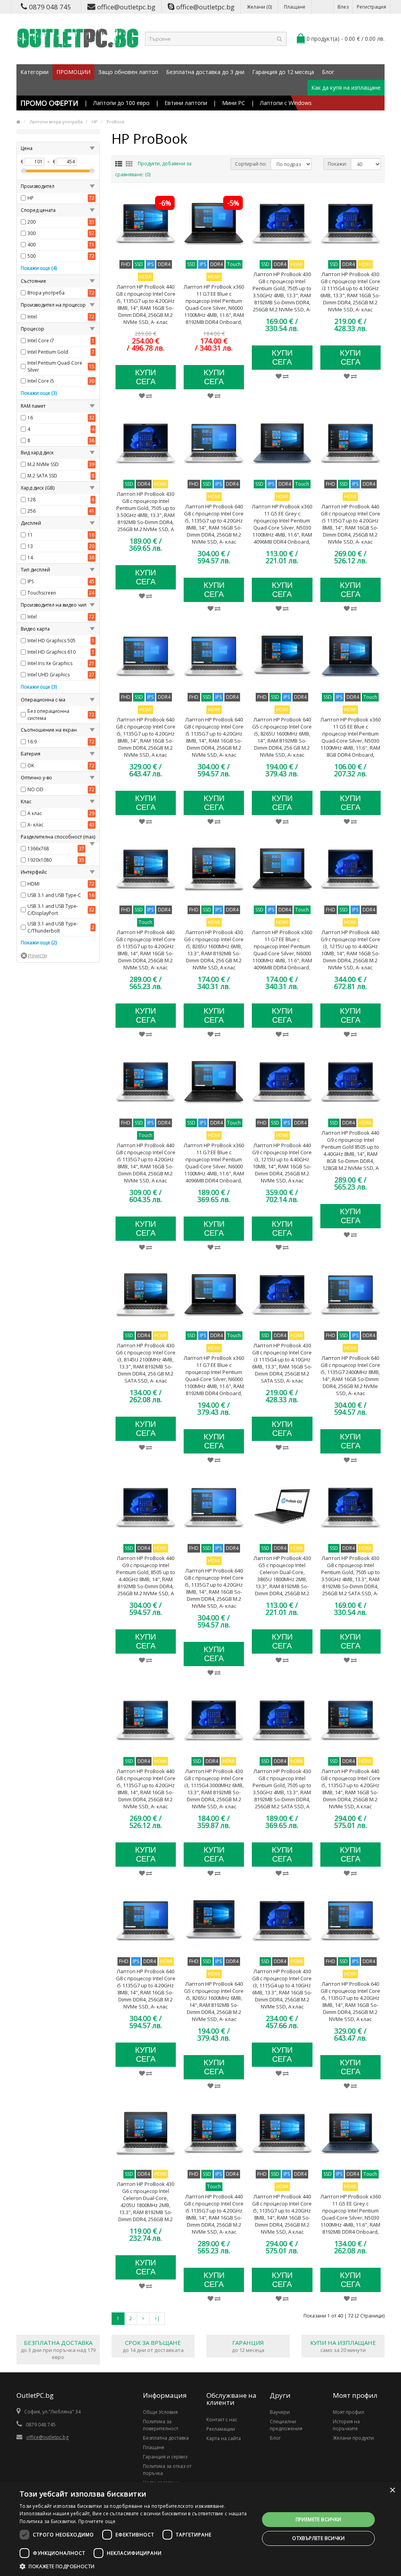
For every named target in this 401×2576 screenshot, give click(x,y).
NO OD (35, 789)
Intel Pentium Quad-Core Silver (55, 366)
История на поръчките (346, 2425)
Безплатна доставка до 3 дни (205, 72)
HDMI (33, 884)
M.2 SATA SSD (42, 476)
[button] (136, 2566)
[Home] (18, 122)
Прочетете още (97, 2521)
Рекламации (221, 2429)
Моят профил (349, 2412)
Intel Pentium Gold (48, 352)
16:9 (32, 742)
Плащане (295, 7)
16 (30, 418)
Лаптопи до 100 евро (121, 103)
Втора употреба (46, 293)
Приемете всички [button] (319, 2519)
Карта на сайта (224, 2438)
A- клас (35, 825)
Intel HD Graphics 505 (51, 641)
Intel (32, 317)
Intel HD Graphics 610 (51, 652)
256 (32, 511)
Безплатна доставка (166, 2438)
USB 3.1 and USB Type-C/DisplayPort (53, 910)
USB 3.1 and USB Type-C (54, 895)
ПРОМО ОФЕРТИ (49, 103)
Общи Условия (160, 2412)
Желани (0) (259, 7)
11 (30, 535)
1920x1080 (40, 860)
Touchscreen (42, 593)
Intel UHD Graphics (49, 675)
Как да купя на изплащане (346, 88)
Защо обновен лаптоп (128, 72)
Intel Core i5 (41, 381)
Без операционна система (48, 715)
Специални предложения (286, 2425)
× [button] (392, 2490)
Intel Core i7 (41, 341)
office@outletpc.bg (126, 7)
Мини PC (234, 103)
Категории (34, 72)
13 (30, 546)
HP (31, 198)
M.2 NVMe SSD (43, 464)
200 (32, 222)
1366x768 (38, 849)
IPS (31, 581)
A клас (35, 813)
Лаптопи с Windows (286, 103)
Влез (343, 7)
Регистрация (371, 7)
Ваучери (280, 2412)
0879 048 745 (50, 7)
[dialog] (200, 2529)
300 (32, 233)
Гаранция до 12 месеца (283, 72)
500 (32, 256)
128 (32, 500)
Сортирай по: (251, 164)
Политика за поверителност (161, 2425)
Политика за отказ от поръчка (167, 2470)
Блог (328, 72)
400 (32, 245)
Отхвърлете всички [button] (318, 2538)
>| (157, 2318)
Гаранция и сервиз (165, 2457)
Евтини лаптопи (186, 103)
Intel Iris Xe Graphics (50, 663)
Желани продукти (353, 2438)
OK (31, 766)
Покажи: (337, 164)
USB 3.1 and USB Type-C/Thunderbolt (53, 927)
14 (30, 558)
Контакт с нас (222, 2420)
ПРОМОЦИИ (73, 72)
